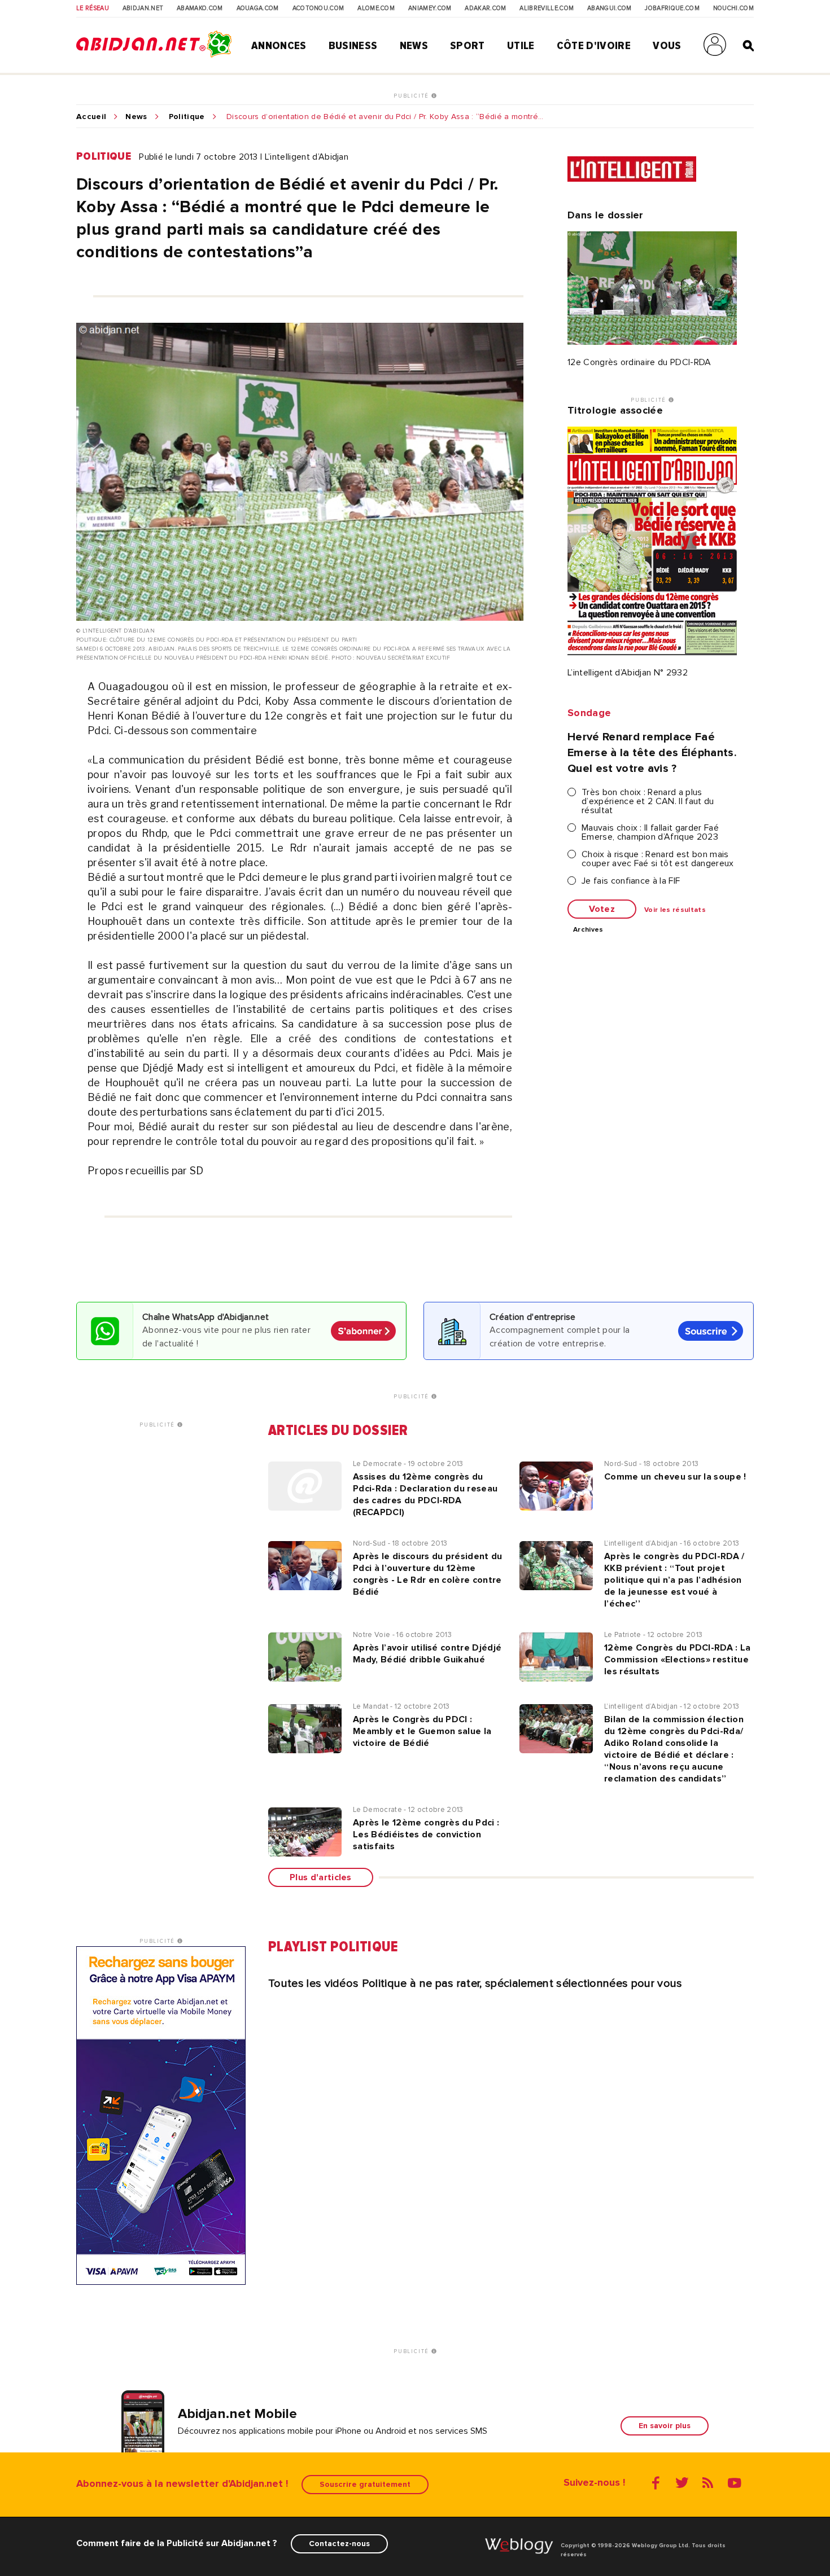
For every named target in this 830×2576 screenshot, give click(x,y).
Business (353, 46)
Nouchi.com (733, 8)
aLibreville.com (547, 8)
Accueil (91, 117)
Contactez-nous (339, 2544)
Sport (468, 46)
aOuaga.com (258, 8)
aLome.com (376, 8)
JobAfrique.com (672, 8)
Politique (187, 117)
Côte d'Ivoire (594, 46)
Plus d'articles (321, 1877)
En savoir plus (665, 2426)
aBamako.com (200, 8)
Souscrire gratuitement (365, 2484)
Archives (588, 930)
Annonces (279, 46)
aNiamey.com (430, 8)
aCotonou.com (318, 8)
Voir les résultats (675, 910)
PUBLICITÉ (412, 96)
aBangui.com (610, 8)
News (414, 46)
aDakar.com (485, 8)
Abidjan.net (143, 8)
